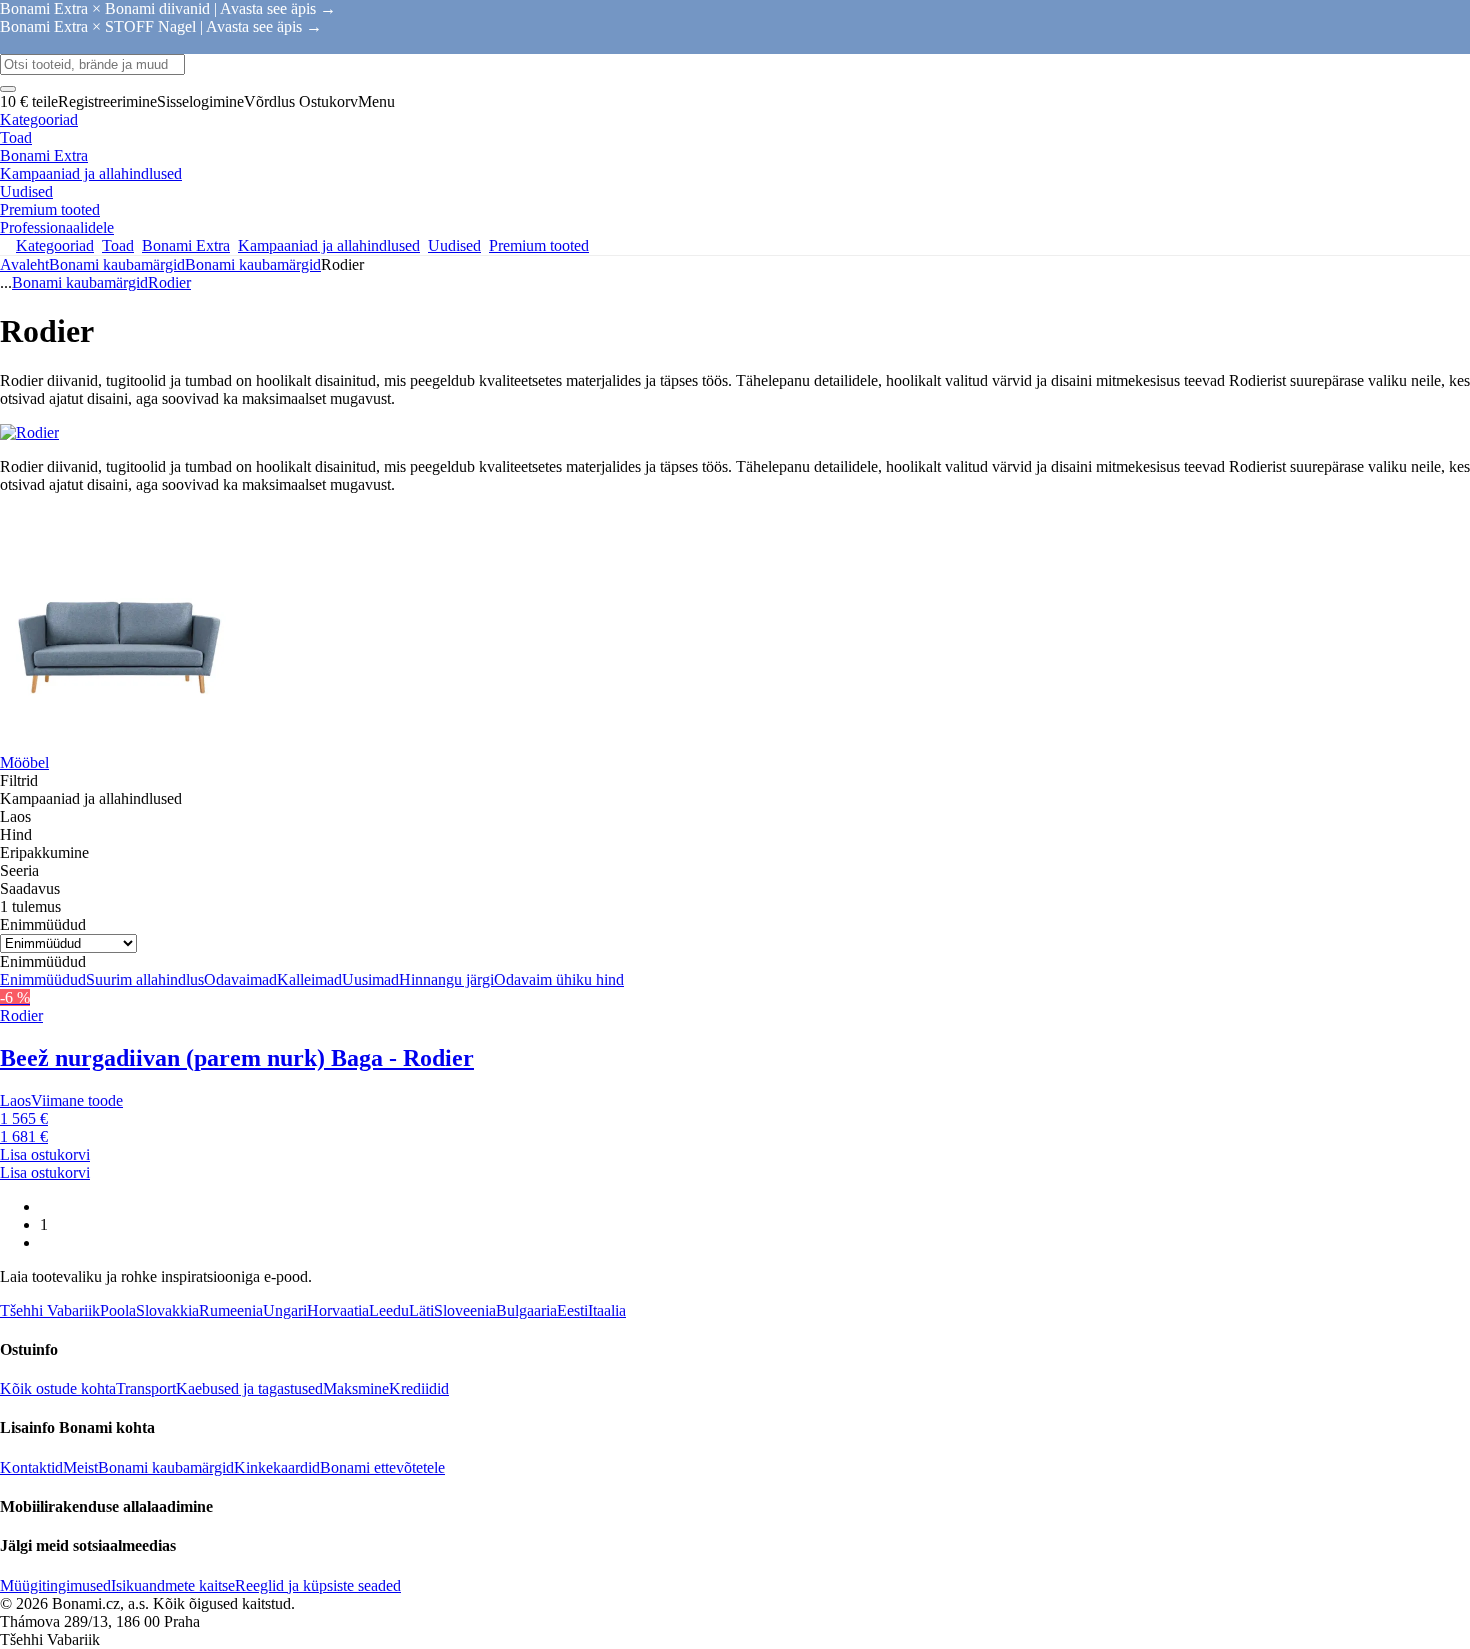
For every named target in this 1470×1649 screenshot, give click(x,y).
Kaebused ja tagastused (249, 1388)
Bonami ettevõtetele (382, 1467)
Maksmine (356, 1388)
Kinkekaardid (277, 1467)
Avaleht (24, 264)
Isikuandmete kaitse (173, 1585)
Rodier (169, 282)
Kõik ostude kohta (58, 1388)
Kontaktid (31, 1467)
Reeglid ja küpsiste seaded (318, 1585)
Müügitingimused (55, 1585)
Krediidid (419, 1388)
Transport (146, 1388)
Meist (80, 1467)
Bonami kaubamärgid (253, 264)
